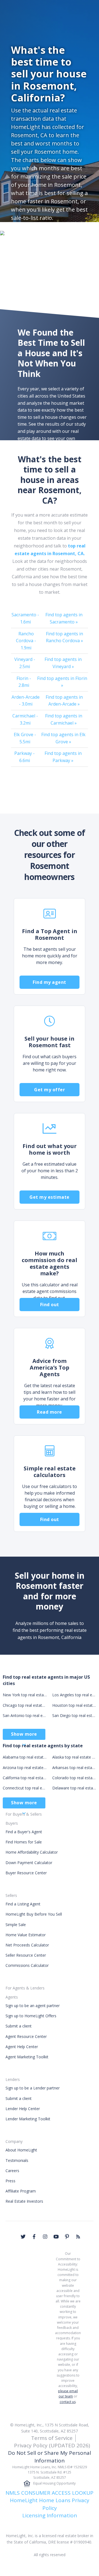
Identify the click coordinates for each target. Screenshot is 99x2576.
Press (10, 2181)
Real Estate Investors (24, 2201)
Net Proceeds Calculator (27, 1945)
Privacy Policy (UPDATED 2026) (52, 2445)
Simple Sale (16, 1925)
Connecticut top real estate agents (25, 1788)
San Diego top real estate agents (74, 1715)
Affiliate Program (21, 2191)
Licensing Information (50, 2515)
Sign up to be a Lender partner (33, 2088)
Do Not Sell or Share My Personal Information (50, 2457)
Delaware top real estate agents (74, 1788)
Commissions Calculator (27, 1965)
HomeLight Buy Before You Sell (34, 1914)
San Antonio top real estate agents (25, 1715)
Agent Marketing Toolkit (27, 2057)
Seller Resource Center (26, 1955)
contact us (68, 2402)
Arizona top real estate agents (25, 1768)
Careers (12, 2171)
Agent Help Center (22, 2047)
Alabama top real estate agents (25, 1757)
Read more (50, 1412)
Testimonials (17, 2160)
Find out (50, 1305)
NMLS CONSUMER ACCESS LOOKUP (50, 2493)
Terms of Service (52, 2438)
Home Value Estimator (26, 1935)
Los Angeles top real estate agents (74, 1695)
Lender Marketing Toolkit (28, 2119)
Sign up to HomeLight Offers (31, 2016)
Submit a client (19, 2026)
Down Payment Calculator (29, 1863)
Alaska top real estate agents (74, 1757)
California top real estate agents (25, 1778)
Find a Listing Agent (23, 1904)
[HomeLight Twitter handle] (23, 2237)
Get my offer (50, 1090)
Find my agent (50, 982)
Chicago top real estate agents (25, 1705)
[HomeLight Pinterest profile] (67, 2237)
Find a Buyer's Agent (24, 1832)
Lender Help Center (23, 2109)
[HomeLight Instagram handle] (45, 2237)
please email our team (68, 2394)
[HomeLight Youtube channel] (56, 2237)
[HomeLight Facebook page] (34, 2237)
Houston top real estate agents (74, 1705)
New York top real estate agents (25, 1695)
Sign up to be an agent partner (33, 2006)
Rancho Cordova (26, 641)
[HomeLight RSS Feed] (78, 2237)
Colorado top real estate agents (74, 1778)
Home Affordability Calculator (32, 1852)
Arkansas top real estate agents (74, 1768)
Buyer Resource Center (26, 1873)
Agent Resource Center (26, 2036)
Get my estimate (50, 1197)
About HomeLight (21, 2150)
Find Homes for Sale (24, 1842)
